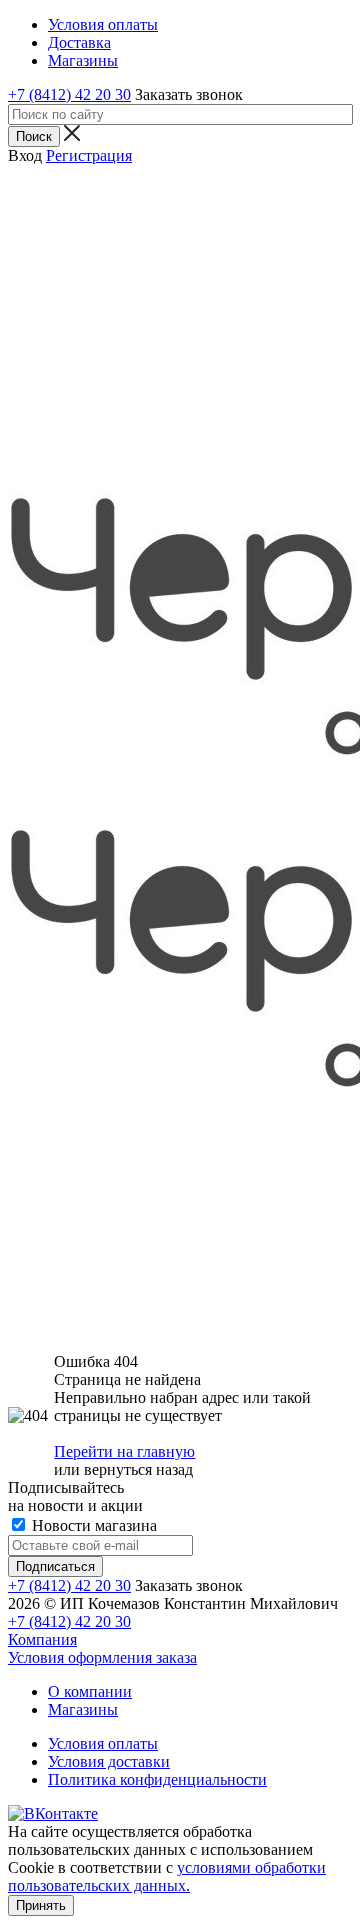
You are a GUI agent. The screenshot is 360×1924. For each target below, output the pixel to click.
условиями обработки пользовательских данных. (167, 1876)
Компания (42, 1639)
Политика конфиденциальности (157, 1779)
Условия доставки (109, 1761)
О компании (90, 1691)
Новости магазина (92, 1525)
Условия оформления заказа (102, 1657)
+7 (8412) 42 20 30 (69, 94)
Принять (41, 1905)
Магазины (83, 1709)
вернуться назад (138, 1469)
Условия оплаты (103, 1743)
